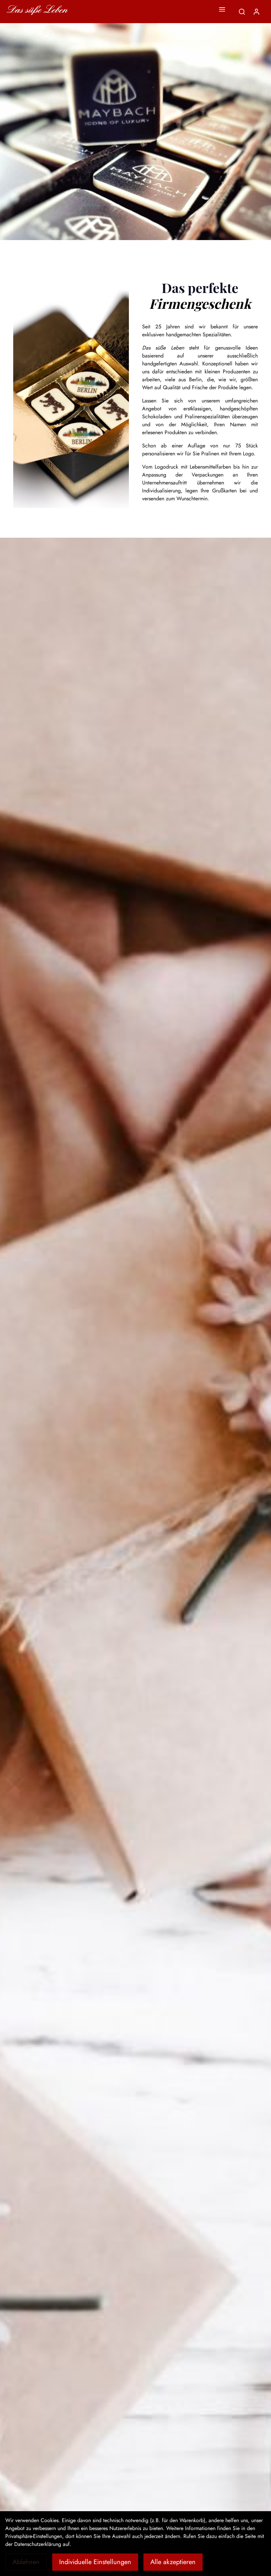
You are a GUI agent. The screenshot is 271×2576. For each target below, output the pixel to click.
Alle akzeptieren (173, 2562)
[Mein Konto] (256, 12)
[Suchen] (242, 12)
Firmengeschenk (200, 303)
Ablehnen (26, 2562)
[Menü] (222, 9)
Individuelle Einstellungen (95, 2562)
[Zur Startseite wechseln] (37, 10)
